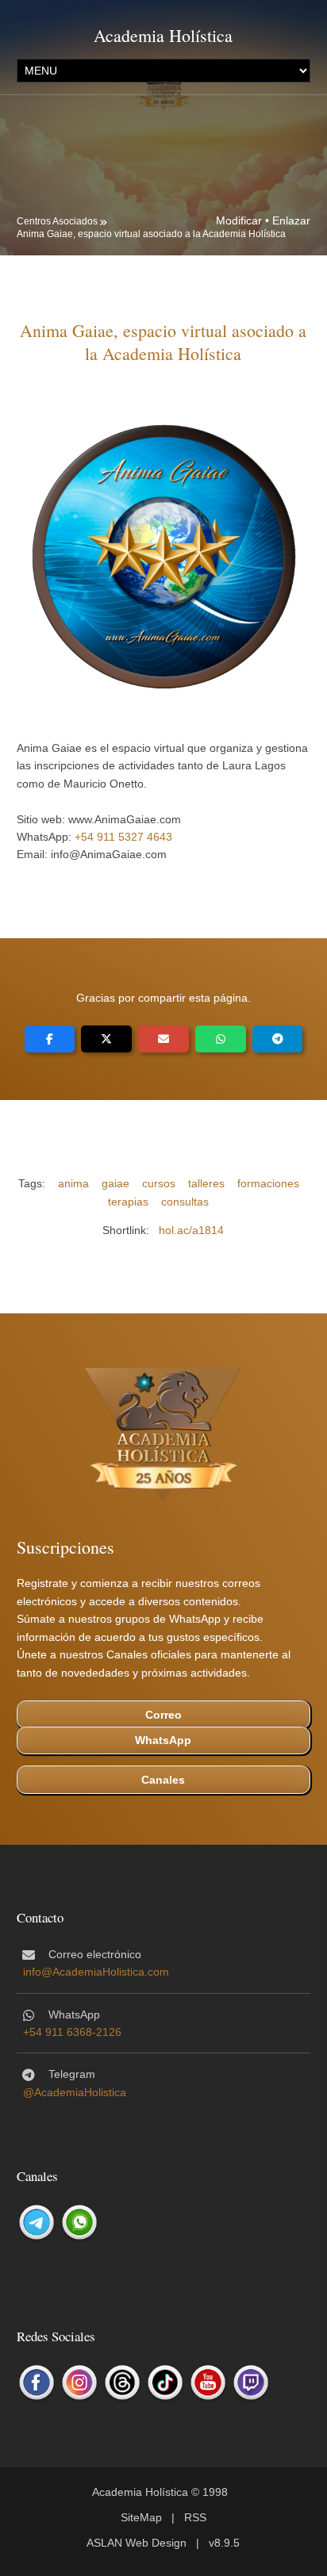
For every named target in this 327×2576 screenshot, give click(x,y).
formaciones (268, 1183)
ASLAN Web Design (137, 2543)
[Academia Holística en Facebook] (37, 2382)
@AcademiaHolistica (75, 2092)
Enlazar (291, 220)
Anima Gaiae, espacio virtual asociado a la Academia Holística (151, 234)
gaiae (115, 1183)
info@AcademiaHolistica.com (96, 1972)
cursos (159, 1183)
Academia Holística (163, 35)
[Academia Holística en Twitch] (251, 2382)
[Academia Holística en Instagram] (79, 2382)
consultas (185, 1202)
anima (73, 1183)
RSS (195, 2517)
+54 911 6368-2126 (72, 2032)
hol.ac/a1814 (191, 1230)
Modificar (239, 220)
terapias (128, 1202)
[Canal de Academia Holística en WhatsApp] (79, 2222)
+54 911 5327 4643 (123, 837)
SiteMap (141, 2517)
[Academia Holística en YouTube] (208, 2382)
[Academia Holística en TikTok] (165, 2382)
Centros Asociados (57, 221)
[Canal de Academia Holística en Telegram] (37, 2222)
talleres (206, 1183)
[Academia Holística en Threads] (122, 2382)
